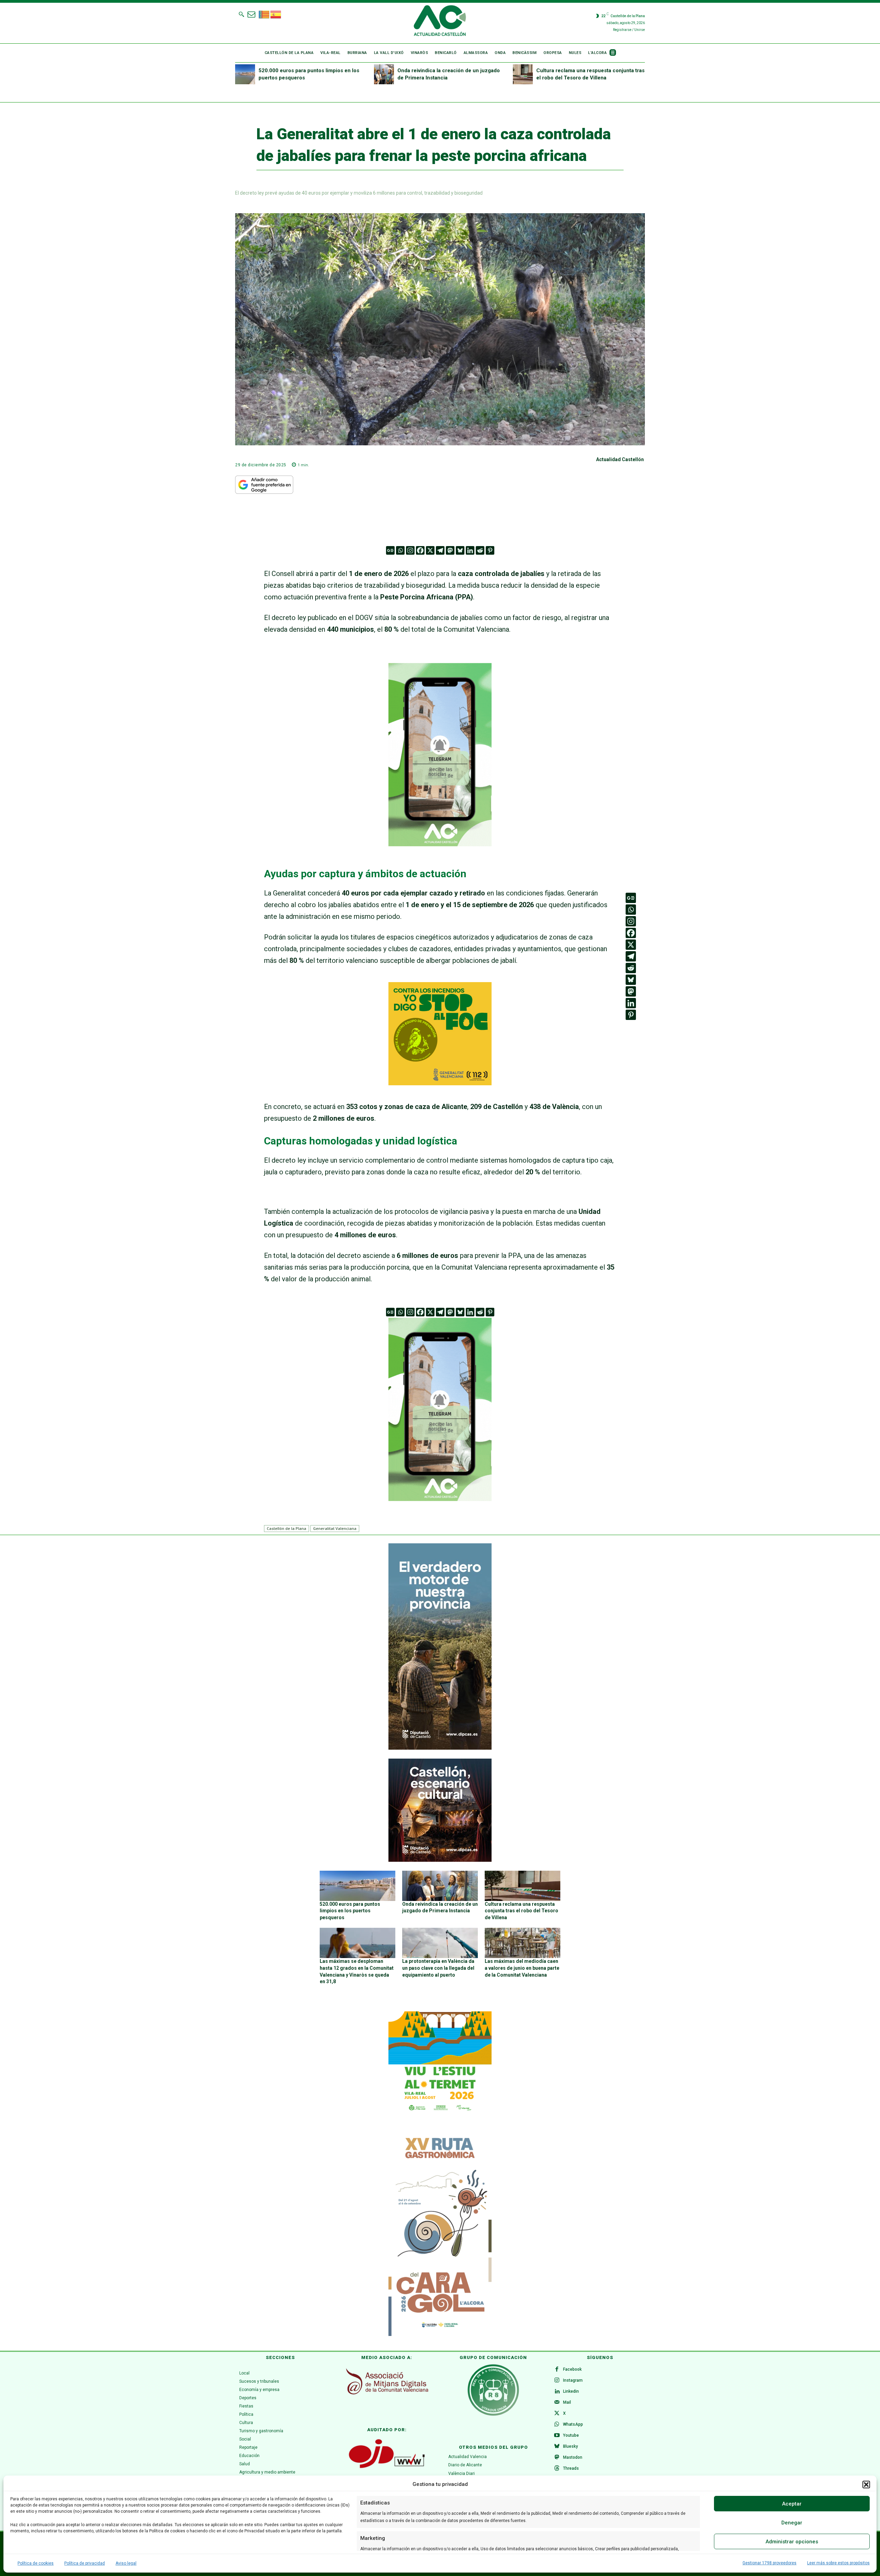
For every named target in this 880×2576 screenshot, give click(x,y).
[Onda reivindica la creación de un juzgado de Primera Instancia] (384, 74)
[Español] (276, 14)
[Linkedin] (470, 550)
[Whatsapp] (400, 550)
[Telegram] (440, 550)
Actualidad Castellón (620, 459)
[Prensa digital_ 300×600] (440, 2233)
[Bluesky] (460, 550)
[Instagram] (410, 550)
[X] (430, 550)
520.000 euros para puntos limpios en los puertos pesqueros (350, 1911)
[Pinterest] (490, 550)
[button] (866, 2485)
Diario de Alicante (465, 2465)
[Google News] (390, 550)
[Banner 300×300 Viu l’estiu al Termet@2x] (440, 2063)
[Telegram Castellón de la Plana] (440, 851)
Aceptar (792, 2504)
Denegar (792, 2523)
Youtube (571, 2435)
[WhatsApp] (557, 2425)
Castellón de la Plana (287, 1528)
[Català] (264, 14)
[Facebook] (420, 550)
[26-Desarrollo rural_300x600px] (440, 1748)
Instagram (573, 2380)
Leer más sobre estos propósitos (838, 2563)
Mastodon (573, 2457)
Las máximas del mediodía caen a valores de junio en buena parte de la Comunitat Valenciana (522, 1968)
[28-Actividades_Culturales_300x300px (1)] (440, 1860)
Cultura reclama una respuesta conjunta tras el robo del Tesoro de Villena (521, 1911)
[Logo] (440, 22)
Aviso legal (126, 2563)
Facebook (572, 2369)
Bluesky (570, 2446)
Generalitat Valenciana (335, 1528)
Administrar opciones (792, 2542)
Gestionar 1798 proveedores (769, 2563)
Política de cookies (36, 2563)
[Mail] (557, 2403)
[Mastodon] (450, 550)
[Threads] (557, 2469)
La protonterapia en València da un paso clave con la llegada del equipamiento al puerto (438, 1968)
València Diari (461, 2474)
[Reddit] (480, 550)
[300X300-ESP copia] (440, 1083)
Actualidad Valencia (467, 2457)
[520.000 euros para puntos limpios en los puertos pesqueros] (245, 74)
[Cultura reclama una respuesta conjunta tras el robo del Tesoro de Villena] (523, 74)
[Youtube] (557, 2436)
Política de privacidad (85, 2563)
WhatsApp (573, 2424)
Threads (571, 2468)
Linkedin (571, 2391)
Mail (567, 2402)
